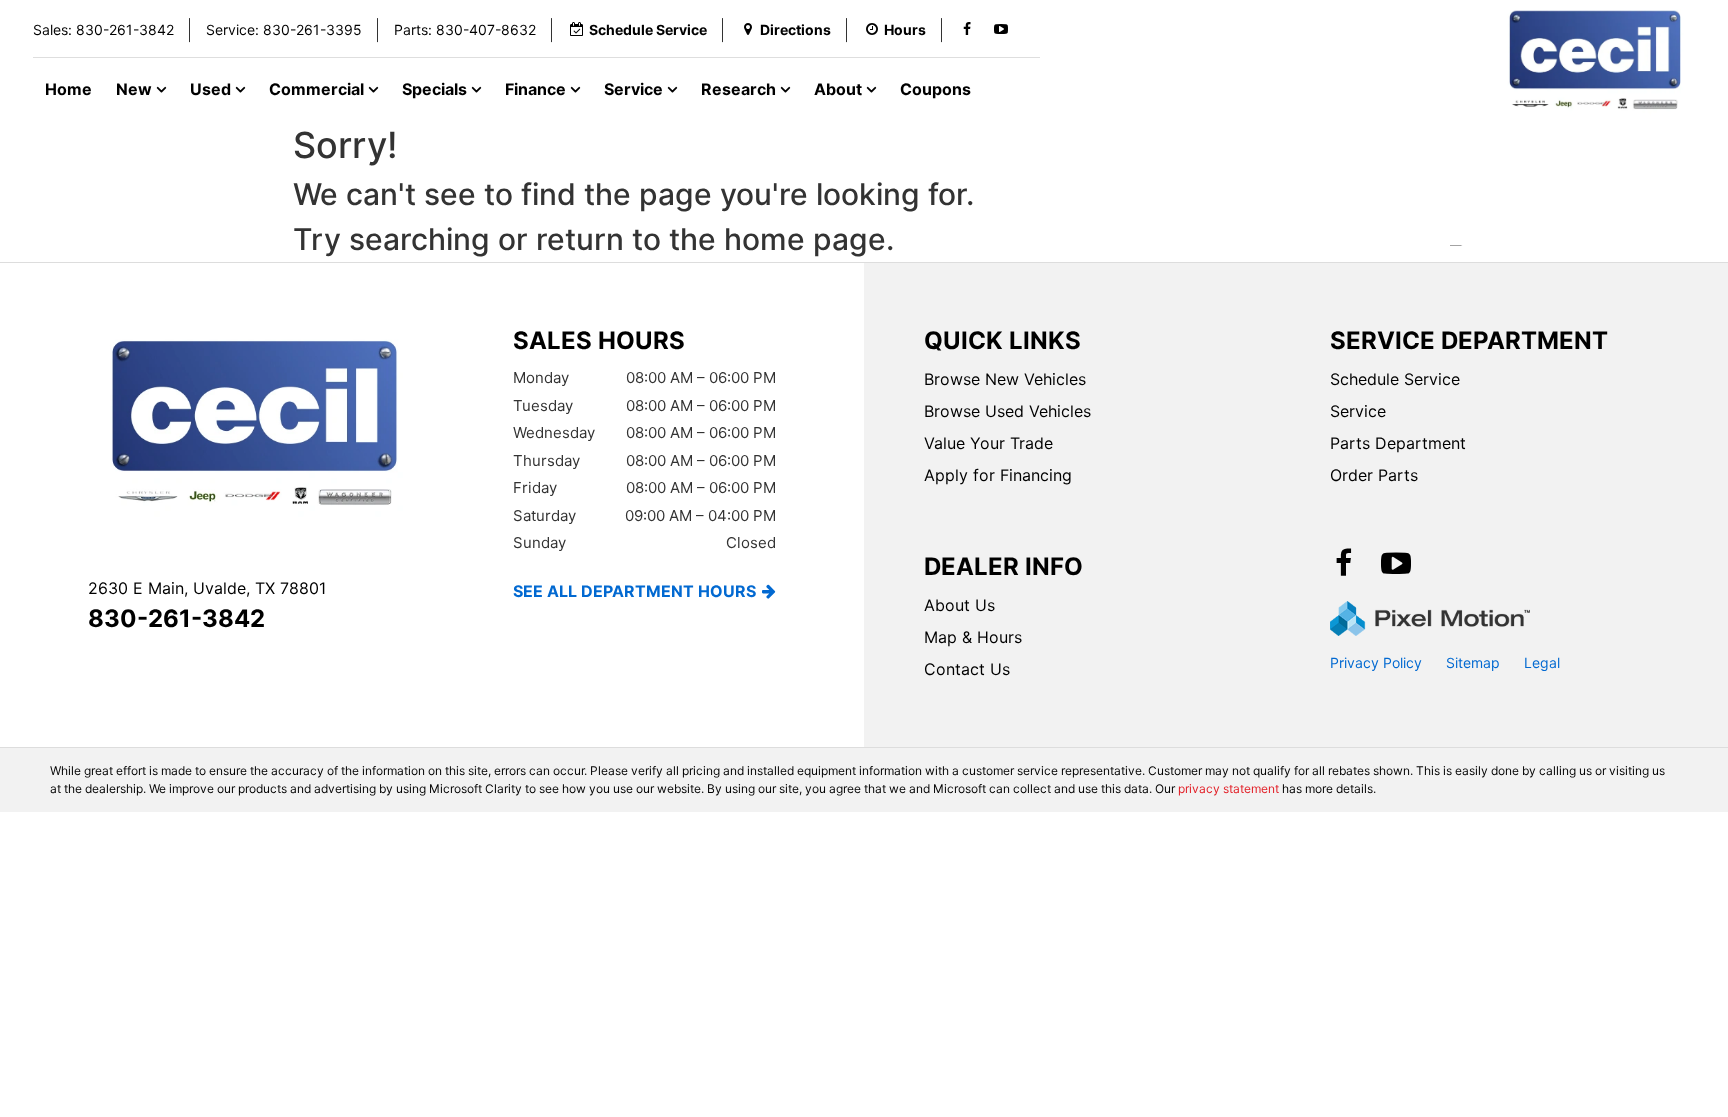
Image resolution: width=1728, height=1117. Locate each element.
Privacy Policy (1376, 662)
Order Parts (1374, 475)
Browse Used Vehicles (1007, 411)
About (840, 89)
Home (68, 89)
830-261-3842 (176, 618)
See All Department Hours (634, 591)
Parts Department (1398, 443)
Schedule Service (1395, 379)
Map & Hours (973, 637)
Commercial (318, 89)
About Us (959, 605)
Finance (537, 89)
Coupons (935, 89)
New (136, 89)
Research (740, 89)
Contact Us (967, 669)
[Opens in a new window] (967, 30)
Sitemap (1473, 662)
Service (635, 89)
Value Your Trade (988, 443)
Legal (1542, 662)
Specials (436, 89)
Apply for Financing (998, 475)
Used (212, 89)
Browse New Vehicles (1005, 379)
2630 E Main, (207, 588)
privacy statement (1228, 788)
